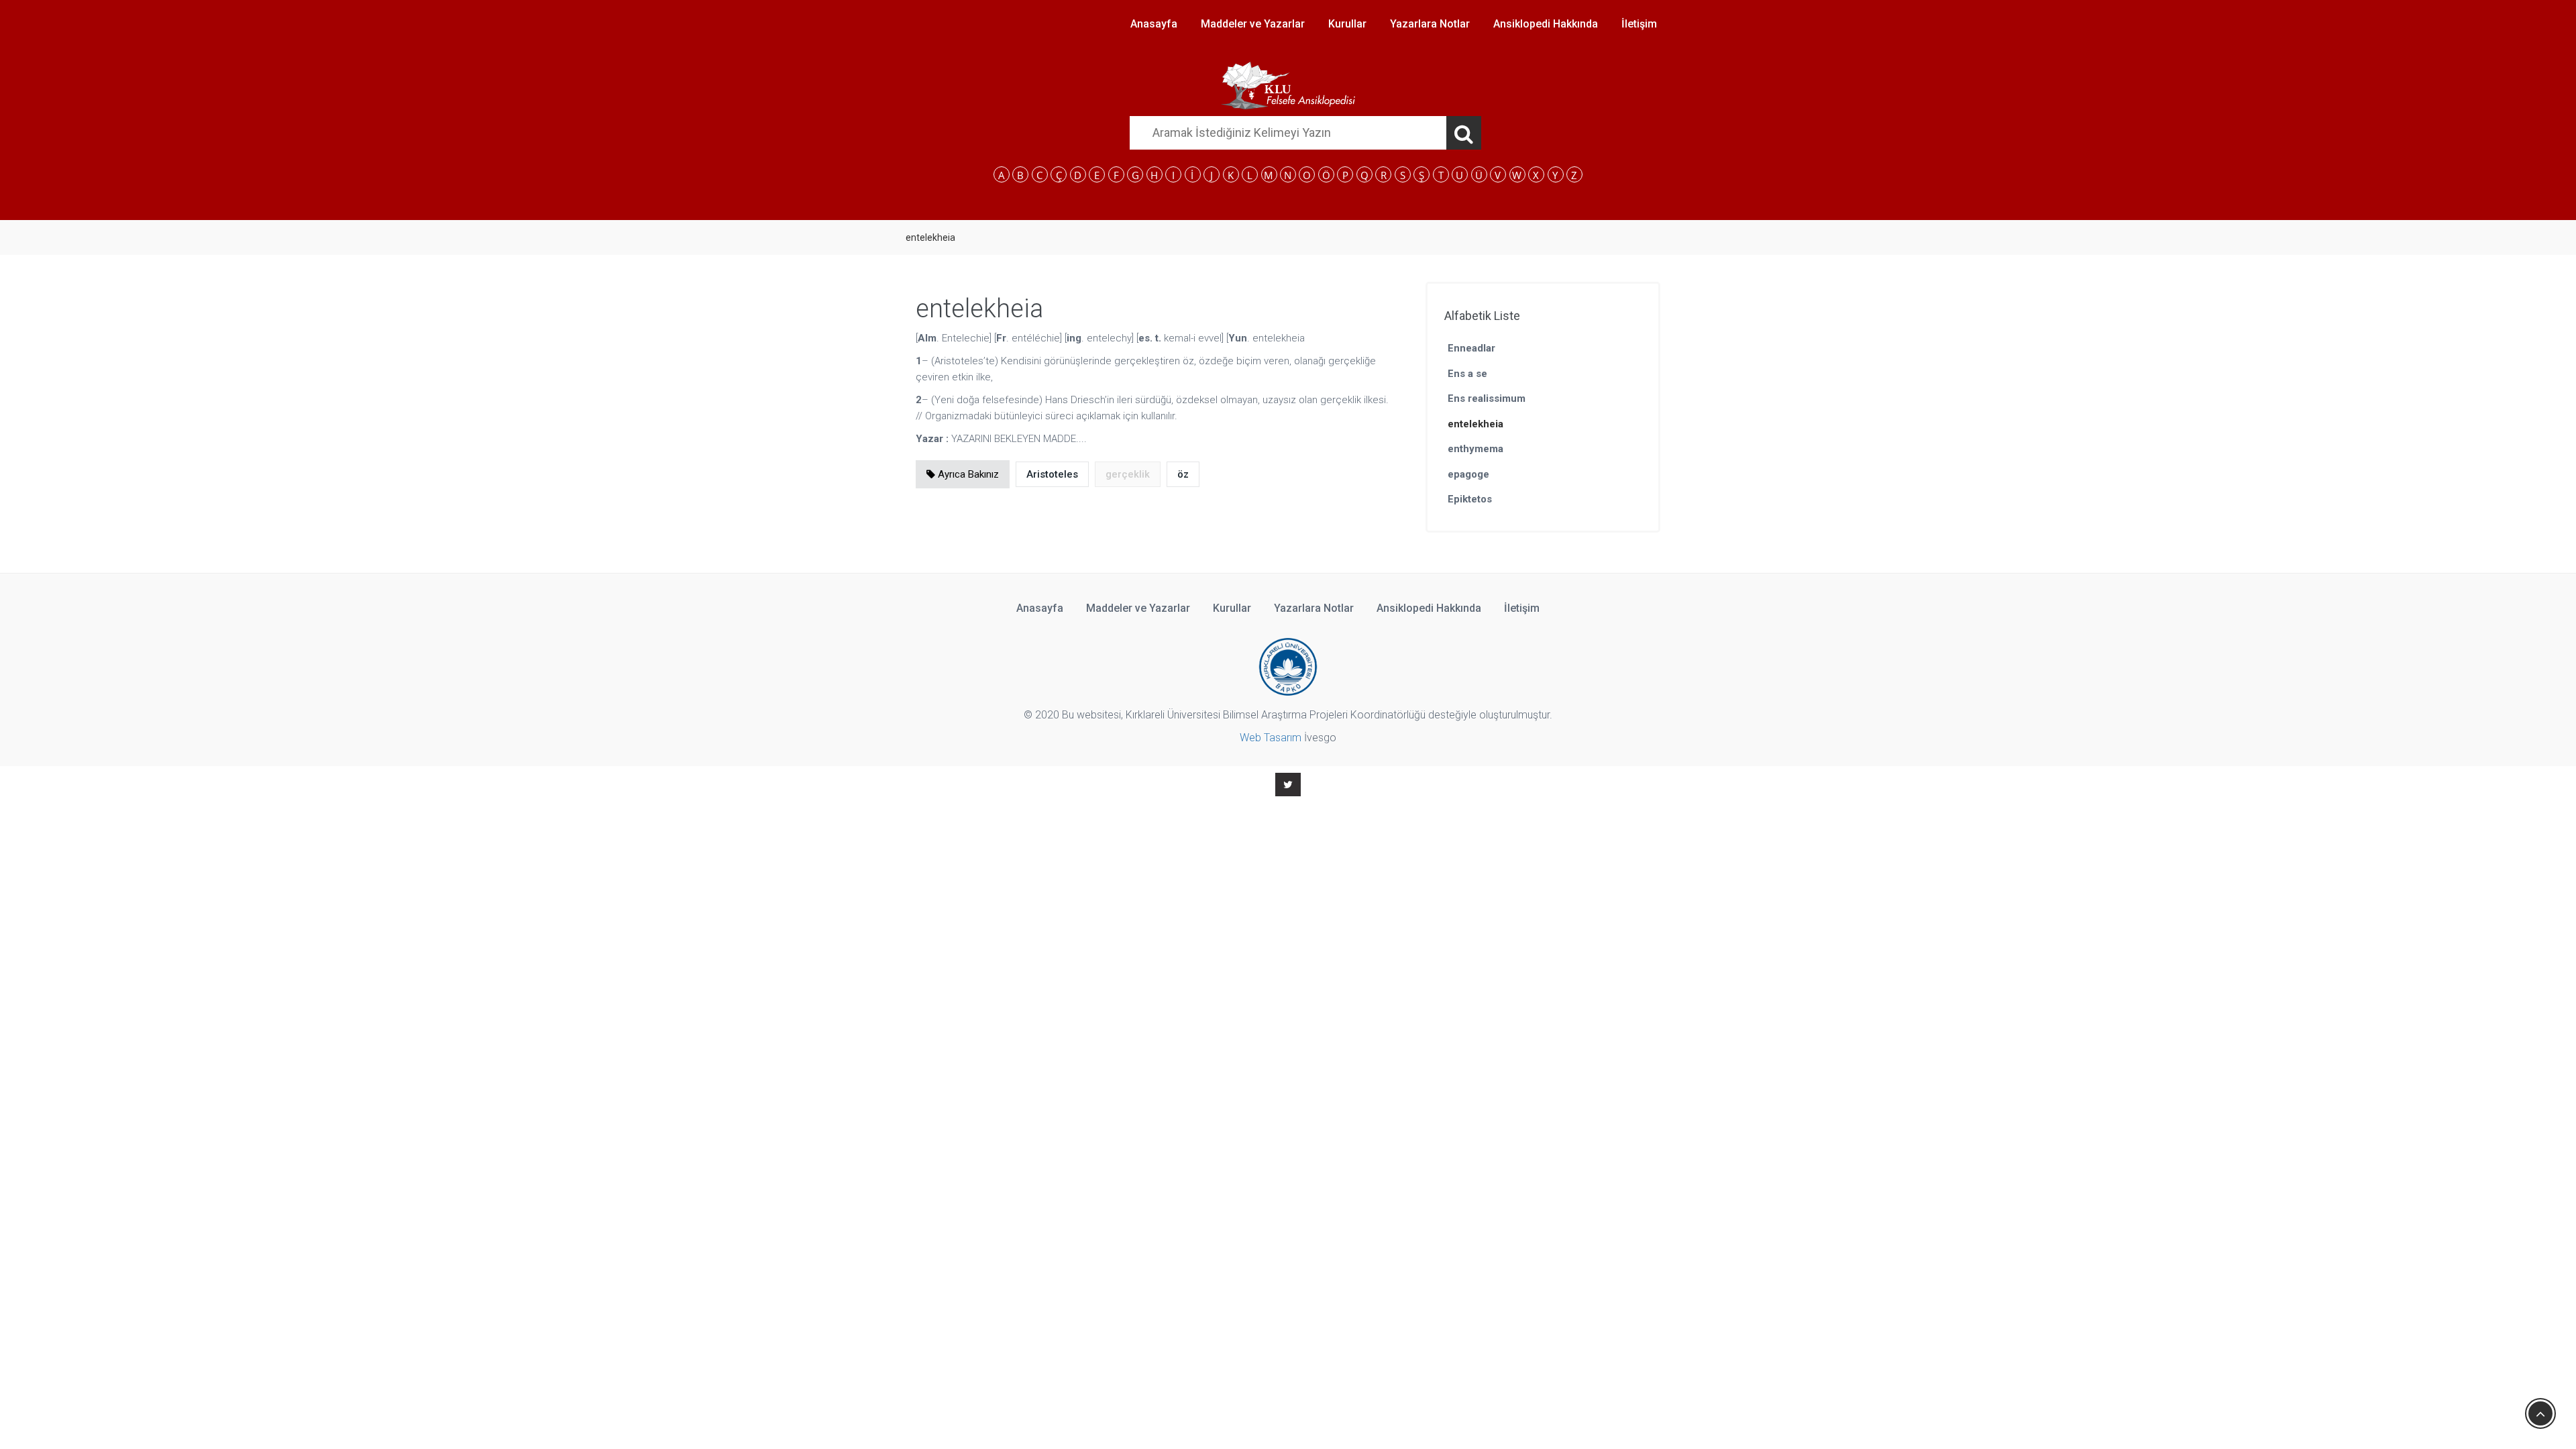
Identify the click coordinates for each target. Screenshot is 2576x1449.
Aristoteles (1052, 474)
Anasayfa (1154, 24)
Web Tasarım (1271, 738)
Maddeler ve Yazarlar (1253, 24)
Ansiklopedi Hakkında (1546, 24)
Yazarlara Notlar (1430, 24)
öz (1183, 474)
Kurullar (1347, 24)
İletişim (1639, 24)
